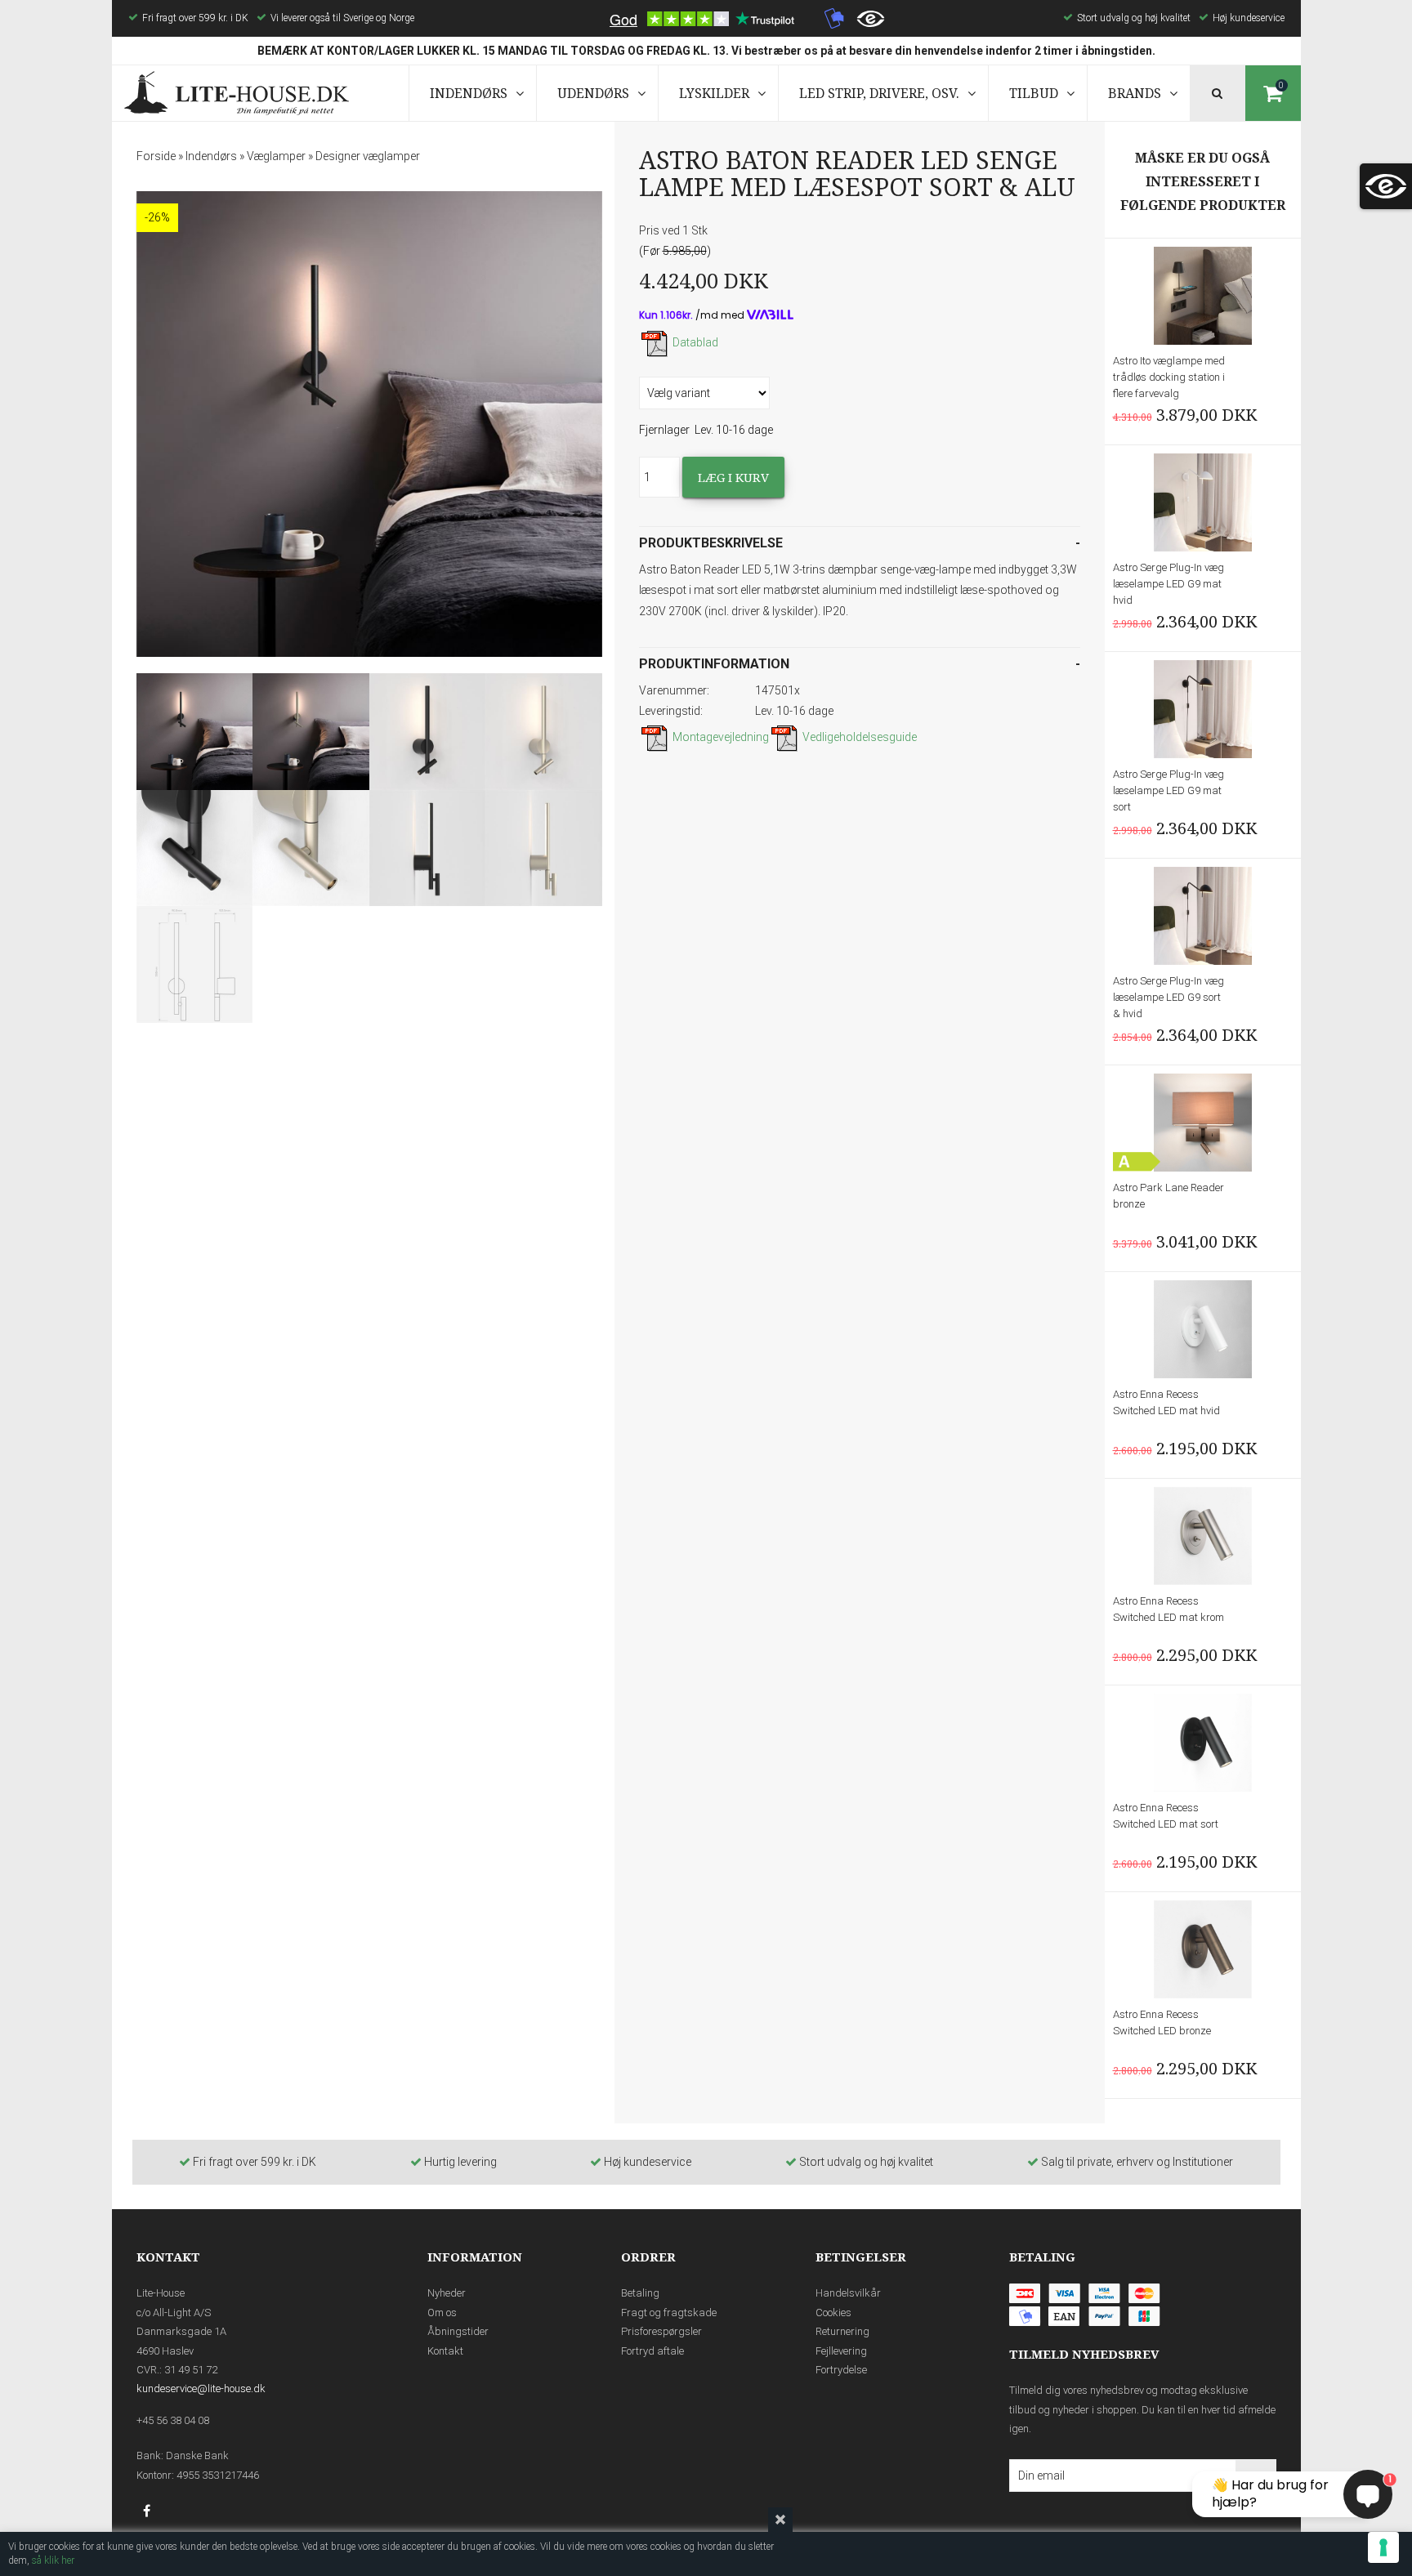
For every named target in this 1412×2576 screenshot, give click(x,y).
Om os (442, 2313)
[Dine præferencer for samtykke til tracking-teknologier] (1383, 2547)
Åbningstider (458, 2331)
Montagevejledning (721, 737)
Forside (156, 156)
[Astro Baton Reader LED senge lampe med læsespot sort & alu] (369, 424)
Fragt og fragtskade (669, 2313)
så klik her (53, 2560)
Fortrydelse (841, 2370)
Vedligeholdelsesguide (860, 737)
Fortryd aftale (652, 2351)
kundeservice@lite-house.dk (201, 2388)
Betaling (640, 2293)
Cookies (833, 2313)
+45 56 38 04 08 (173, 2420)
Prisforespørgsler (661, 2331)
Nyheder (447, 2293)
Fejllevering (841, 2351)
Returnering (842, 2331)
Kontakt (445, 2351)
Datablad (695, 342)
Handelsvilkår (848, 2293)
